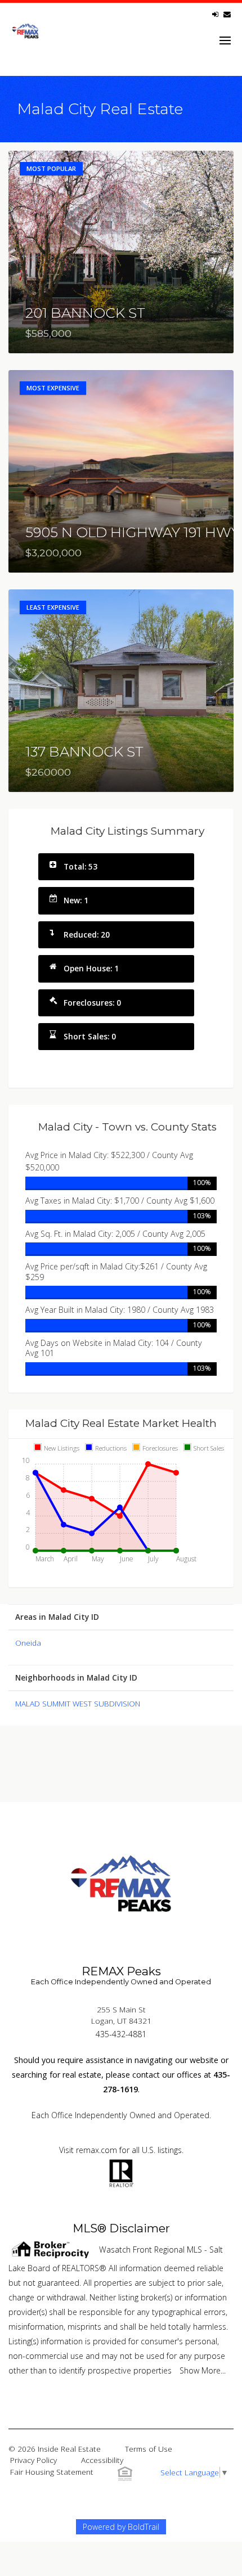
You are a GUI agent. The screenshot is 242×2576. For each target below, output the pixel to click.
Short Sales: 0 (90, 1036)
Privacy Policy (33, 2460)
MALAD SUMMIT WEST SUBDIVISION (78, 1703)
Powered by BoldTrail (121, 2527)
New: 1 (76, 900)
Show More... (203, 2370)
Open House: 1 (91, 968)
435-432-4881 (121, 2034)
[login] (215, 14)
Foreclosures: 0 (92, 1003)
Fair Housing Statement (52, 2472)
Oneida (28, 1643)
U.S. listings (162, 2150)
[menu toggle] (225, 40)
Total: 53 (80, 866)
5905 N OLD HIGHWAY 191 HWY (133, 532)
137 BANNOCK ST (84, 751)
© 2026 (55, 2449)
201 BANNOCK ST (85, 313)
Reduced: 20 (87, 935)
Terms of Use (149, 2449)
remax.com (97, 2150)
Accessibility (102, 2460)
